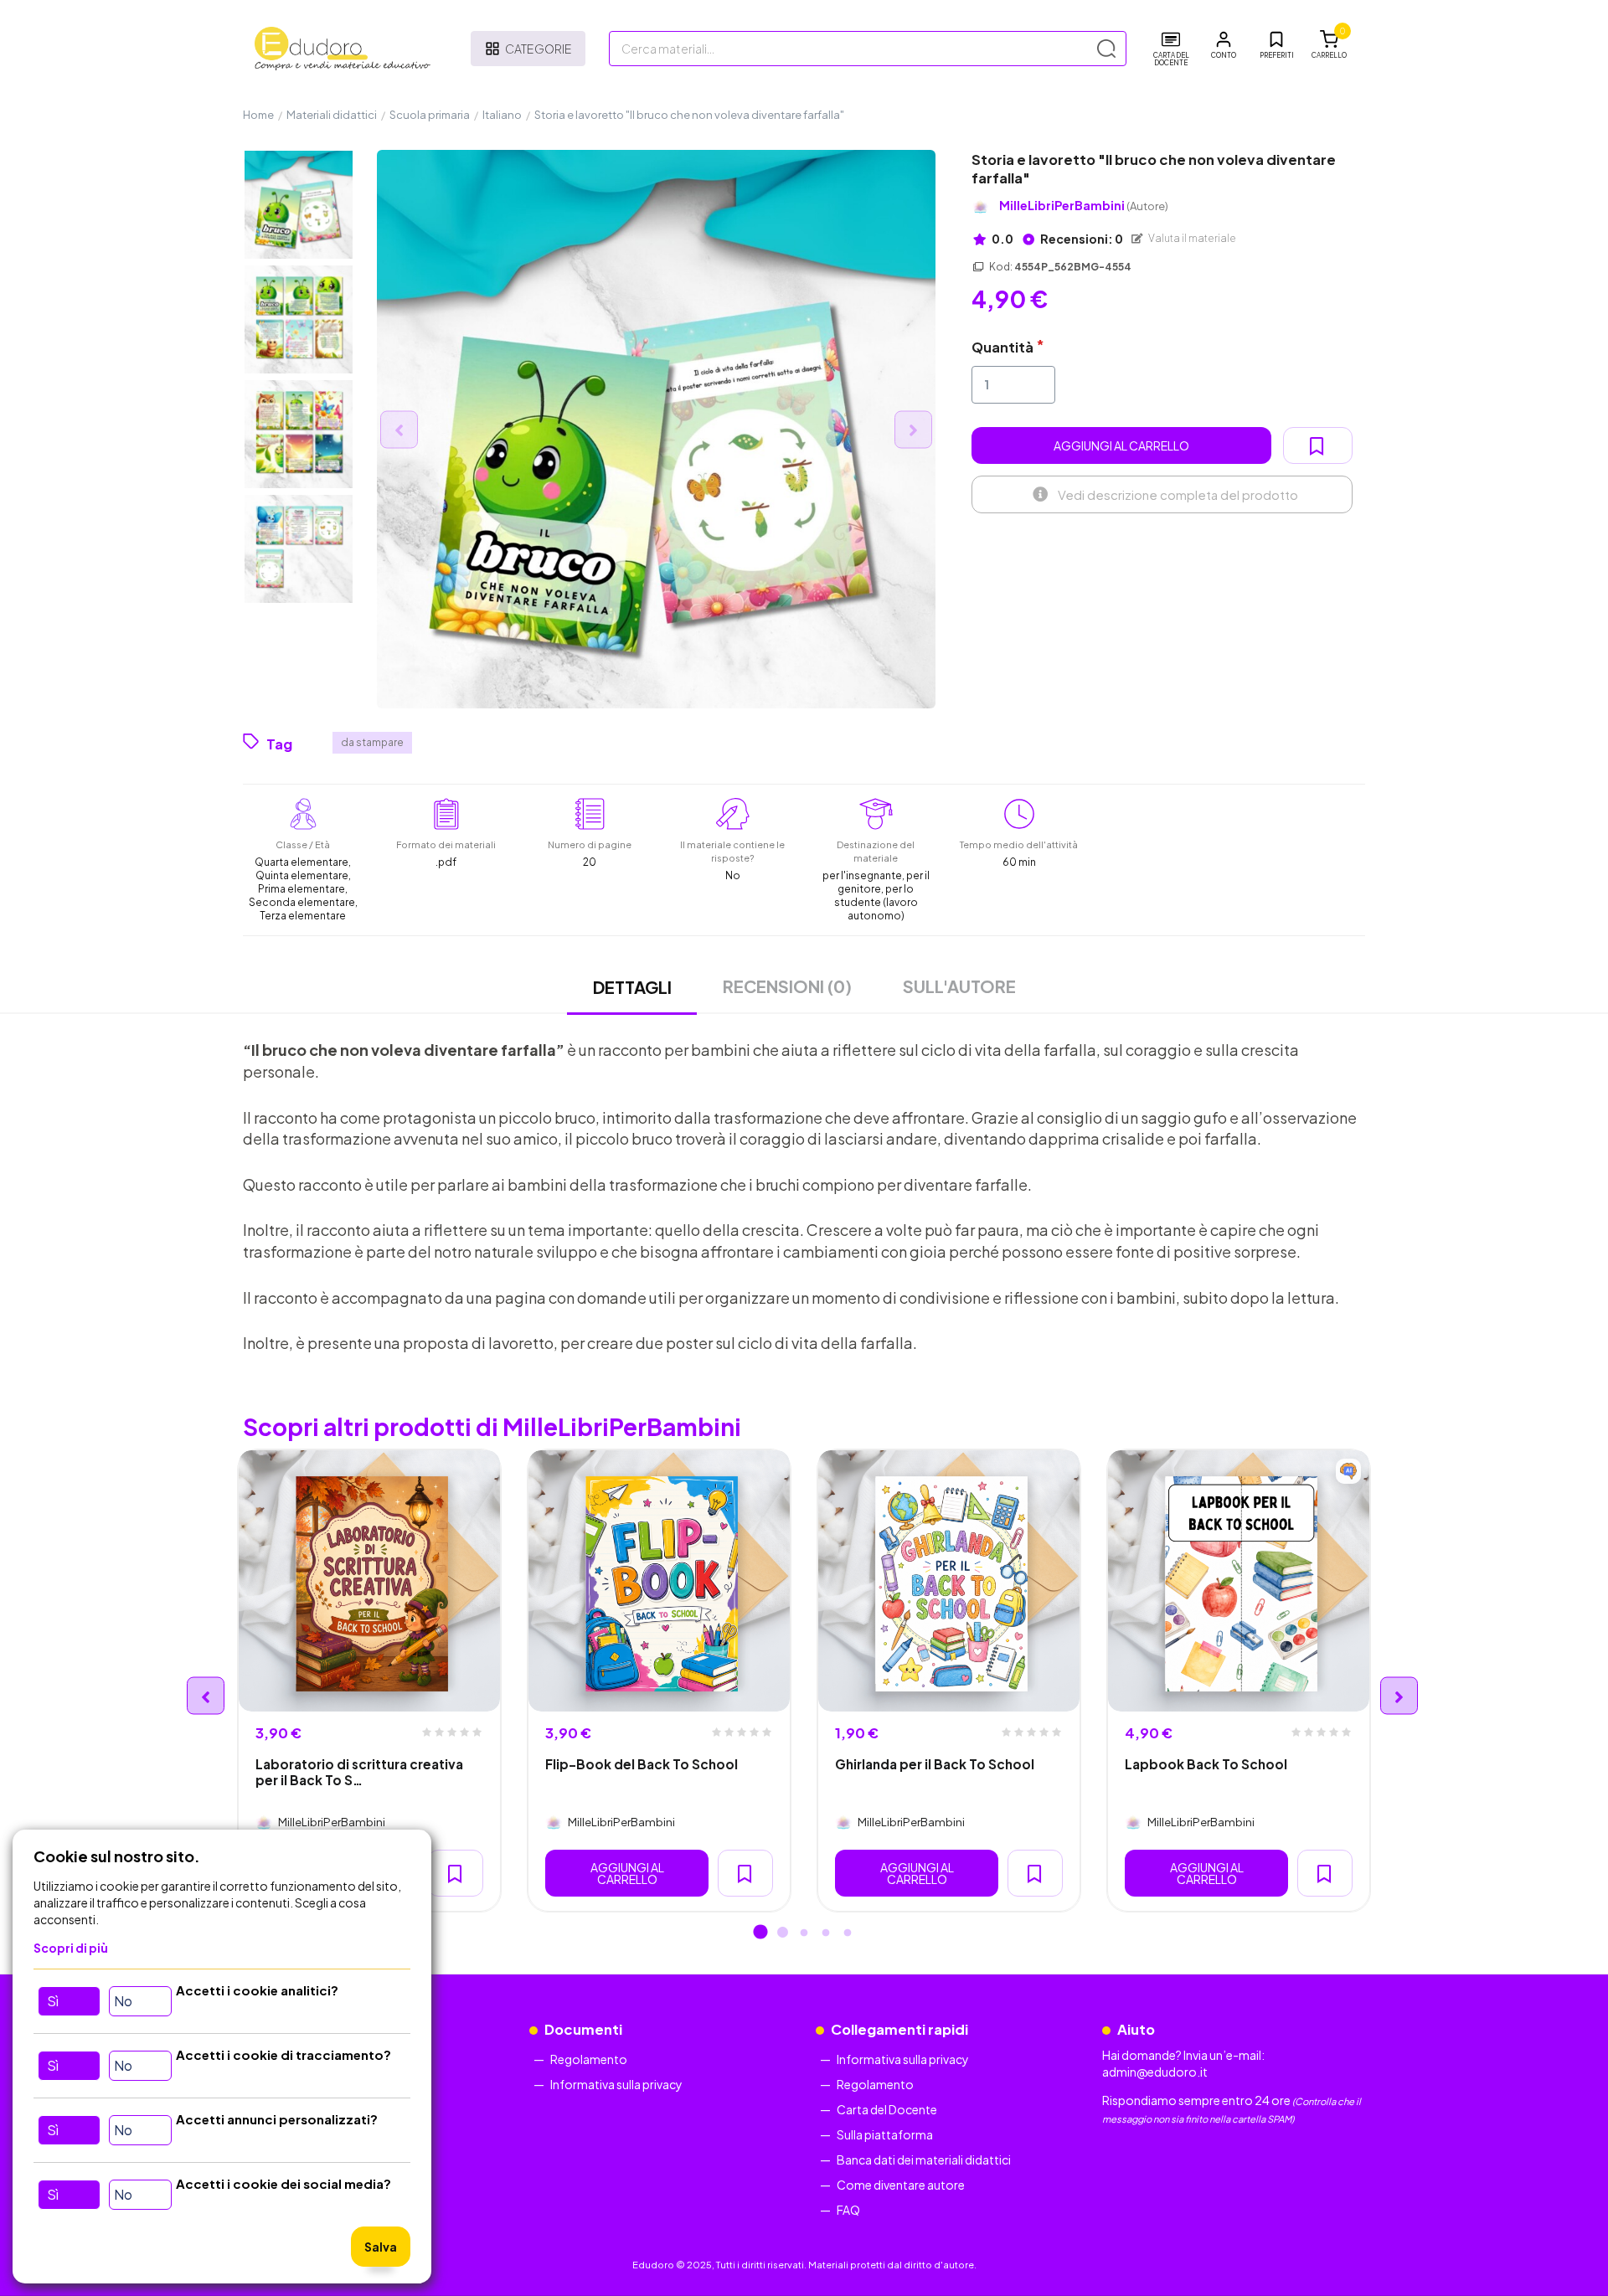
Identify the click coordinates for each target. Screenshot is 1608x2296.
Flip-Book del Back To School (642, 1764)
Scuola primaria (430, 115)
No (123, 2001)
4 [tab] (826, 1933)
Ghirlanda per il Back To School (935, 1764)
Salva (381, 2247)
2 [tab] (782, 1933)
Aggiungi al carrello (1121, 445)
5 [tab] (848, 1933)
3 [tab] (804, 1933)
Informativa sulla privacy (616, 2084)
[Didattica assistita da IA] (1348, 1471)
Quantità (1002, 347)
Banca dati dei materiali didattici (924, 2160)
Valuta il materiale (1191, 238)
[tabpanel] (369, 1681)
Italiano (502, 115)
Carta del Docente (887, 2109)
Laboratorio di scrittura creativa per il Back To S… (359, 1772)
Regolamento (589, 2059)
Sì (53, 2001)
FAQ (848, 2210)
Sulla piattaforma (885, 2134)
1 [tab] (760, 1933)
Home (258, 115)
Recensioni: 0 (1081, 239)
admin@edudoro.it (1155, 2072)
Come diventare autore (901, 2185)
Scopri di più (71, 1948)
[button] (1224, 45)
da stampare (372, 742)
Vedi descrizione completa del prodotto (1178, 494)
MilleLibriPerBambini (1084, 206)
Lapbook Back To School (1206, 1764)
